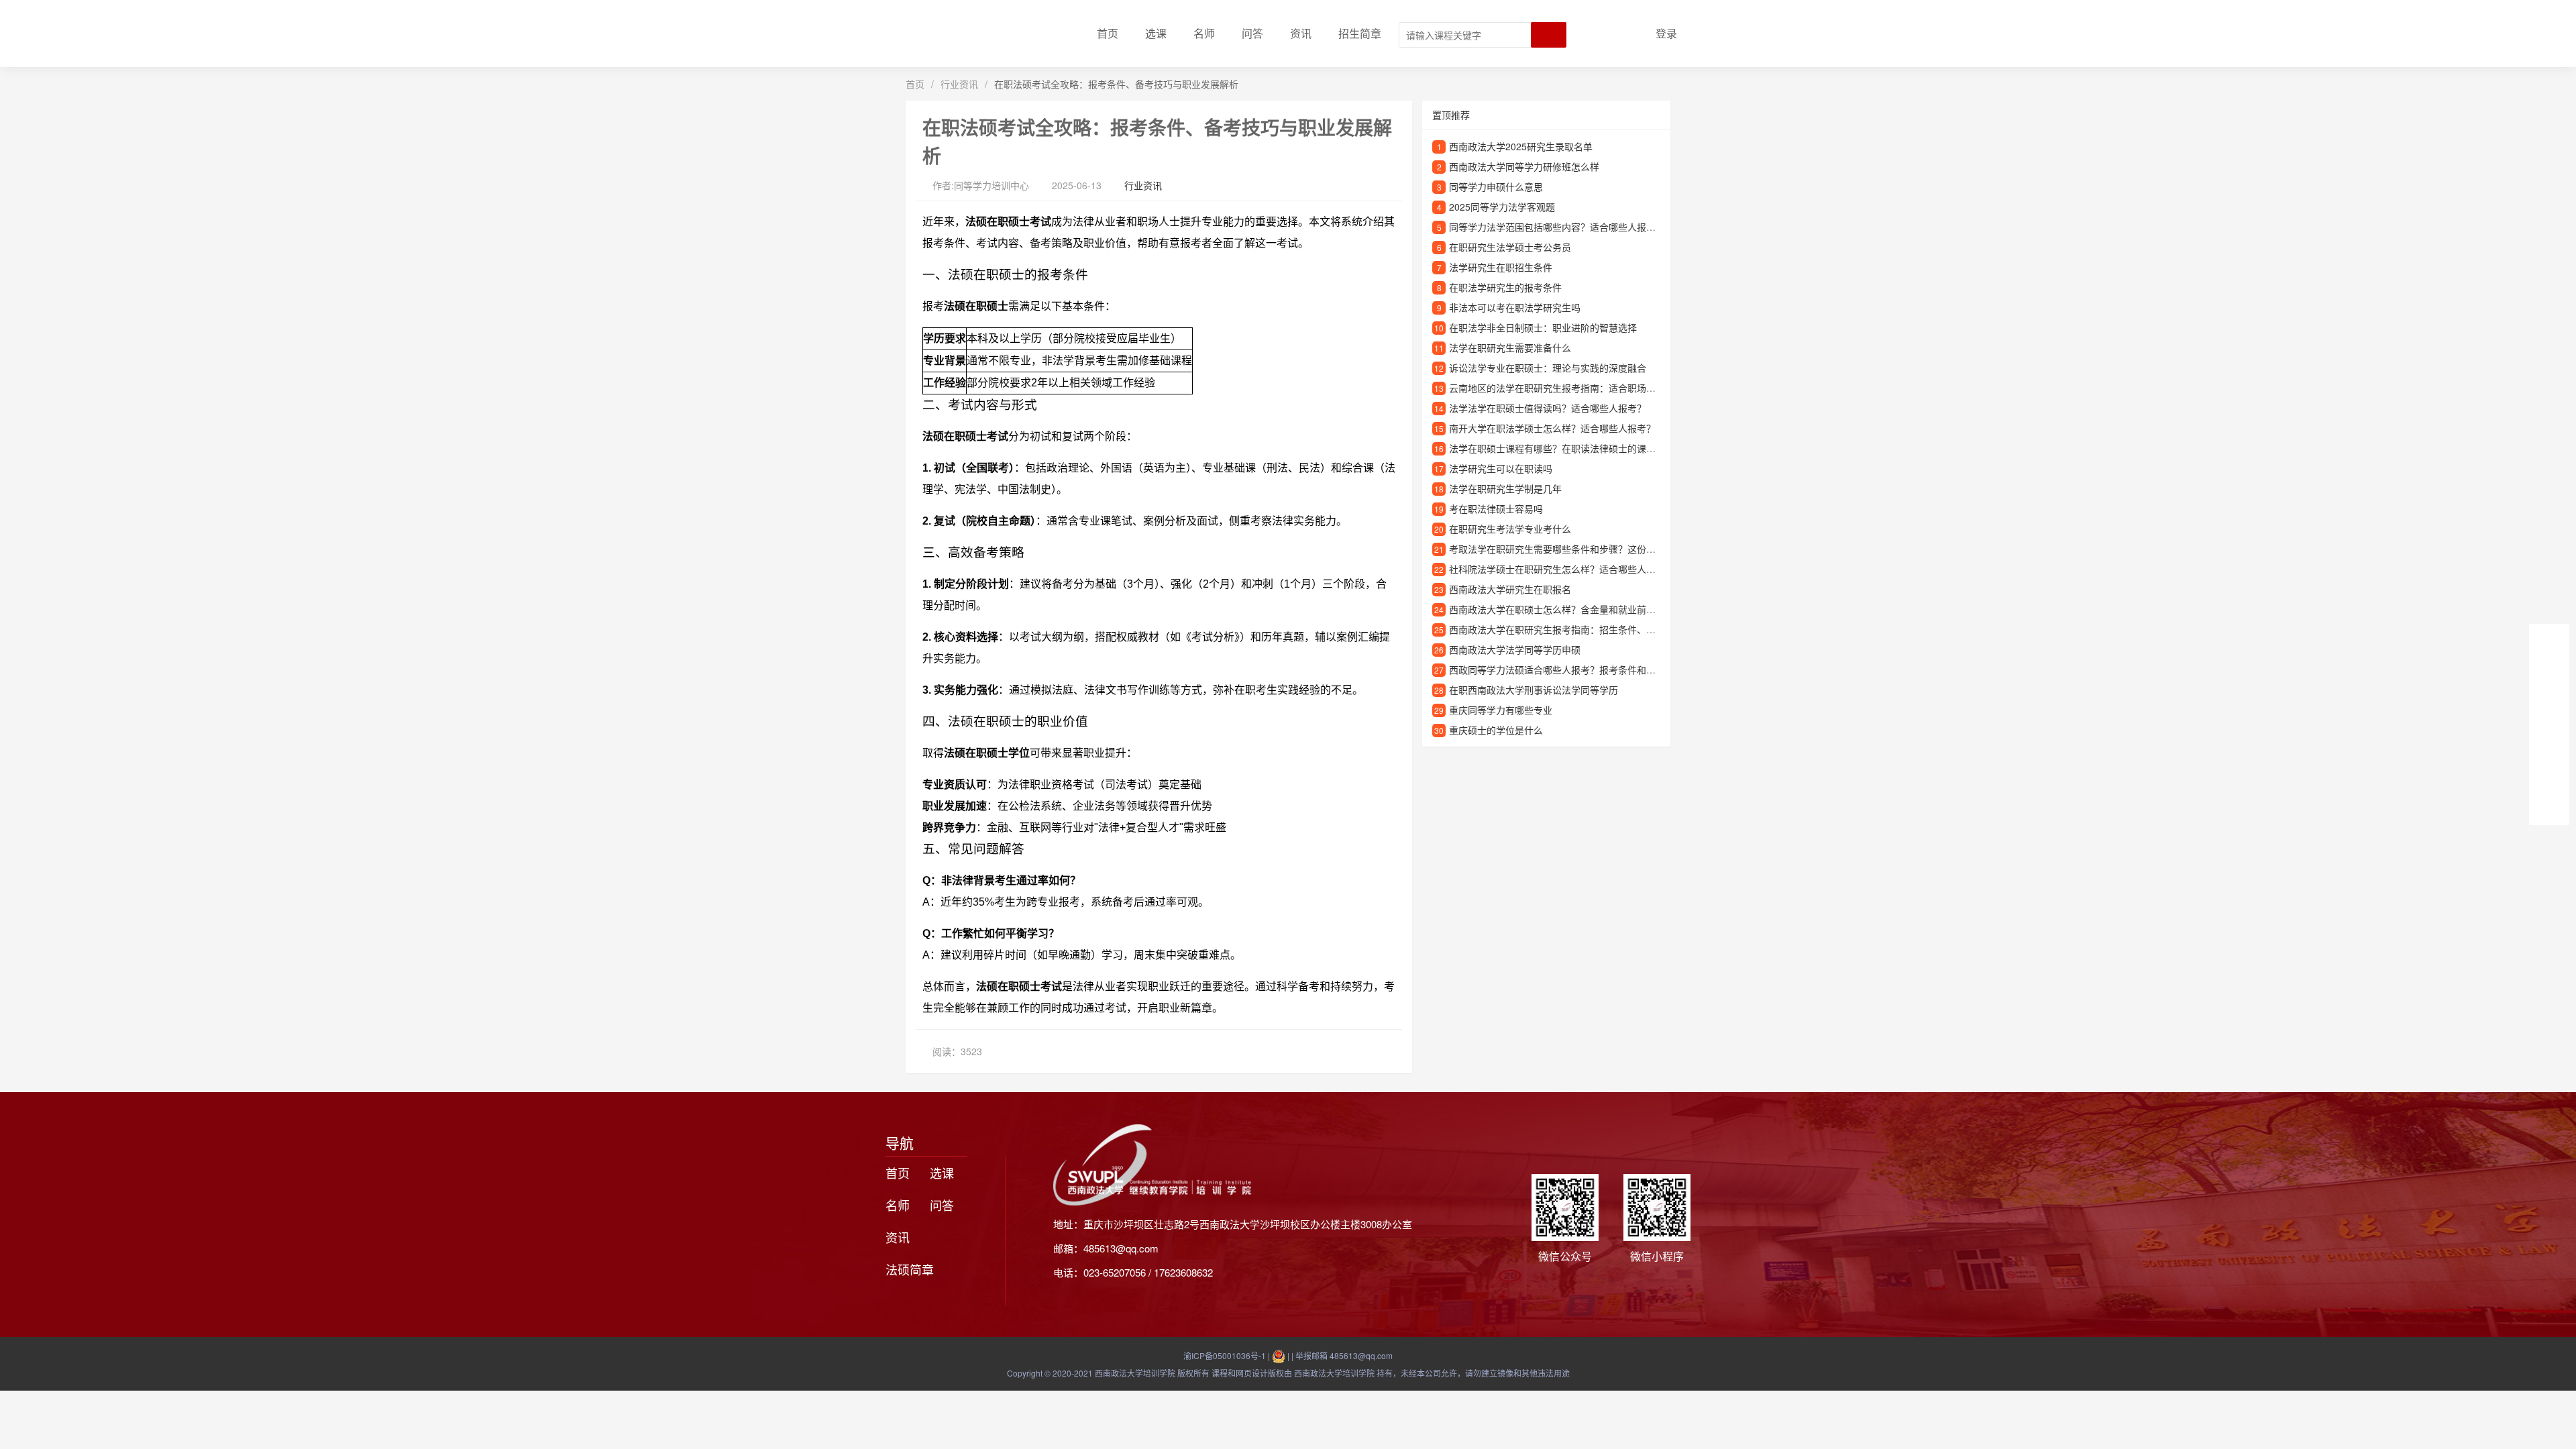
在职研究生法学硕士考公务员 (1510, 247)
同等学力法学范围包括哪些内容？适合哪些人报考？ (1557, 227)
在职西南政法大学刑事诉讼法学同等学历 (1534, 690)
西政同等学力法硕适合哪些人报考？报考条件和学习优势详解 (1576, 669)
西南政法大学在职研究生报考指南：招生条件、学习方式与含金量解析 (1595, 629)
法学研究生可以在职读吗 (1501, 468)
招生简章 (1360, 33)
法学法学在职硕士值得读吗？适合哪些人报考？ (1548, 408)
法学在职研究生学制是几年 (1505, 488)
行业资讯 (959, 84)
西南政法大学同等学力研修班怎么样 (1524, 166)
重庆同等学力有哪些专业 (1501, 710)
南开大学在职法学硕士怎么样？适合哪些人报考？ (1552, 428)
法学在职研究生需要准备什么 (1510, 347)
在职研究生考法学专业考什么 (1510, 529)
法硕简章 (910, 1269)
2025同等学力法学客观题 (1502, 207)
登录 (1666, 33)
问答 (1252, 33)
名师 (1204, 33)
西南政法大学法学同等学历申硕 (1515, 649)
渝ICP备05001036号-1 (1225, 1355)
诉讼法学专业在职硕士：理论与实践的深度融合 (1548, 368)
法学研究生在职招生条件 (1501, 267)
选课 (1156, 33)
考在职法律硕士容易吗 (1496, 508)
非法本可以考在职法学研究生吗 (1515, 307)
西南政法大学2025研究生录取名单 (1521, 146)
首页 (1108, 33)
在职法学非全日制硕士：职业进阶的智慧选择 (1543, 327)
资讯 (1301, 33)
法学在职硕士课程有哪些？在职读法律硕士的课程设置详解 (1571, 448)
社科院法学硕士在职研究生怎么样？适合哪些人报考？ (1562, 569)
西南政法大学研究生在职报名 (1510, 589)
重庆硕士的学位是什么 (1496, 730)
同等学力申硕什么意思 (1496, 186)
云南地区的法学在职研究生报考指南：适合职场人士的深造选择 (1580, 388)
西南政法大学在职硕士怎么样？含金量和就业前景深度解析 (1571, 609)
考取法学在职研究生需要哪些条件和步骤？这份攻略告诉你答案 (1580, 549)
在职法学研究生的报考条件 (1505, 287)
